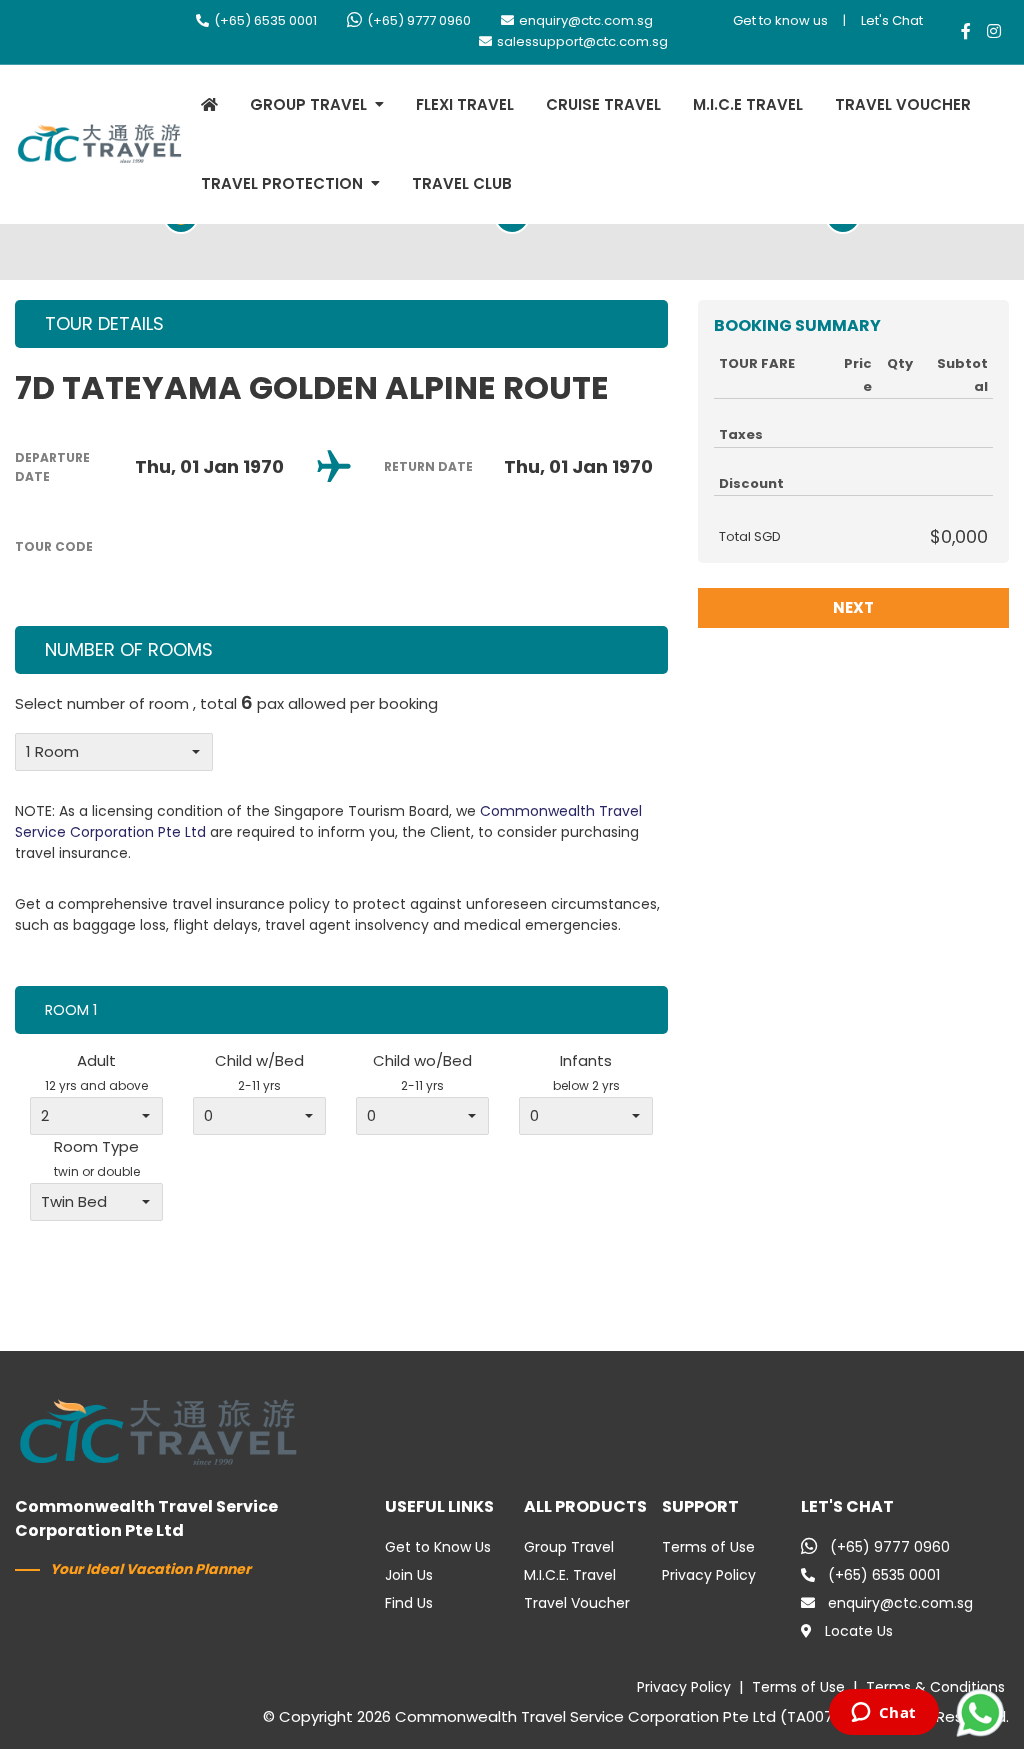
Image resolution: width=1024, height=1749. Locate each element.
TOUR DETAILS (104, 323)
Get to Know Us (438, 1547)
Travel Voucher (577, 1603)
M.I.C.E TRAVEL (748, 104)
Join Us (409, 1575)
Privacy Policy (709, 1575)
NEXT (853, 607)
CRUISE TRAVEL (603, 104)
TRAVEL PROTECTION (282, 183)
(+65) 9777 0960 (419, 20)
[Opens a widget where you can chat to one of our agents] (883, 1714)
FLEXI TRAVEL (465, 104)
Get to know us (780, 20)
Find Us (409, 1603)
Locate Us (859, 1631)
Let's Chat (892, 20)
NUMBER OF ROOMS (129, 649)
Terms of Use (708, 1547)
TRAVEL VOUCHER (903, 104)
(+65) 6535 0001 (265, 20)
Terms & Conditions (935, 1687)
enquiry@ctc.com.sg (586, 20)
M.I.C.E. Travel (570, 1575)
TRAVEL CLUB (462, 183)
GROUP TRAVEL (308, 104)
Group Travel (569, 1547)
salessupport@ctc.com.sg (582, 41)
